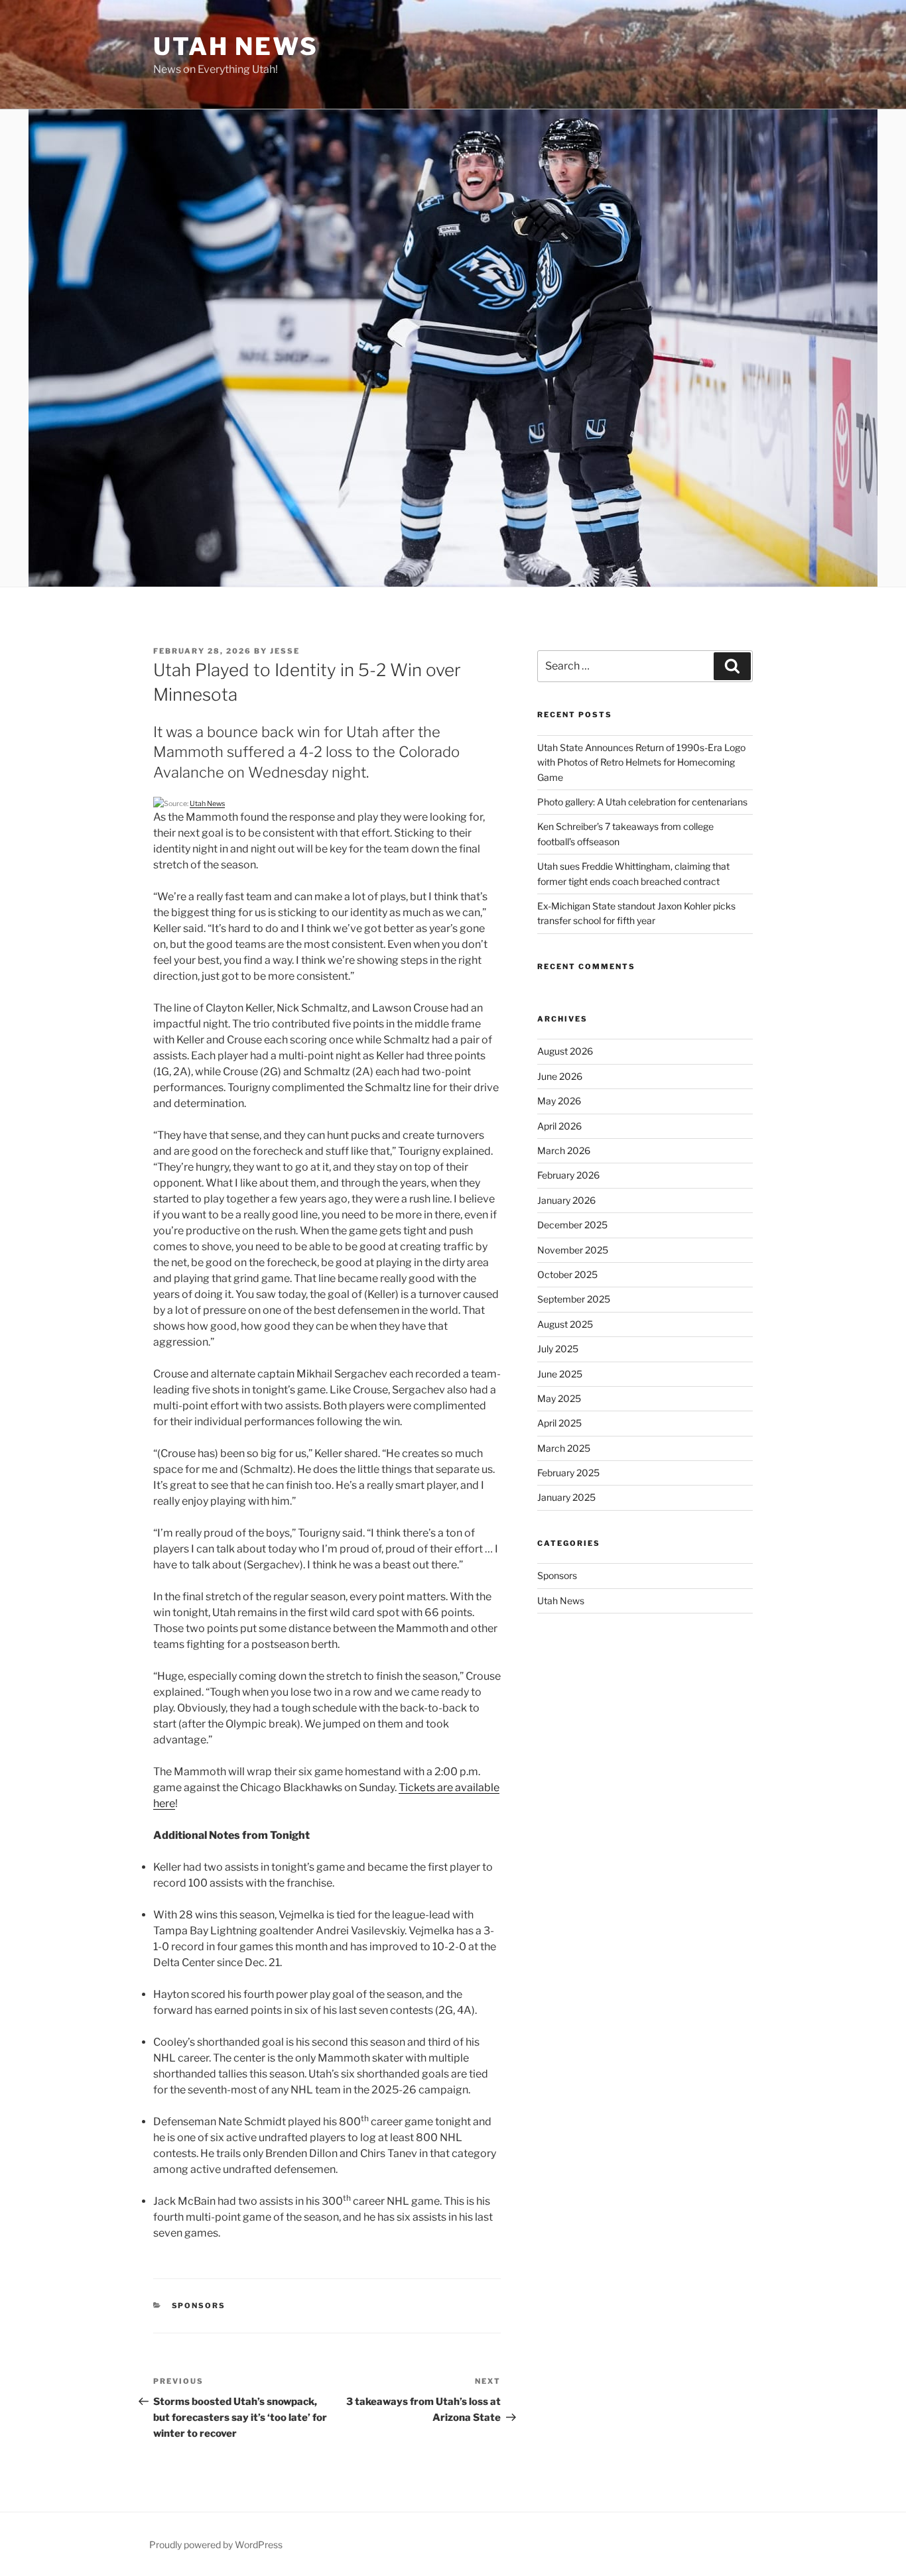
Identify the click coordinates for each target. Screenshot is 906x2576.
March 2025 (564, 1448)
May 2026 (559, 1101)
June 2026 (560, 1076)
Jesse (285, 651)
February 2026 (568, 1175)
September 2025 (574, 1299)
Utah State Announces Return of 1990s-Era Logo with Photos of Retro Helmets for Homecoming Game (641, 762)
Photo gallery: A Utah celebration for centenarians (642, 802)
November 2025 (573, 1250)
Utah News (236, 46)
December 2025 (572, 1225)
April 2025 (559, 1423)
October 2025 (567, 1274)
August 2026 (565, 1051)
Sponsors (199, 2306)
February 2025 (568, 1473)
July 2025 (558, 1349)
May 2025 (559, 1398)
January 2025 (566, 1497)
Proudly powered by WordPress (216, 2545)
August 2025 (565, 1324)
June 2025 (560, 1374)
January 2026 (566, 1200)
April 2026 (559, 1126)
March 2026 (564, 1150)
